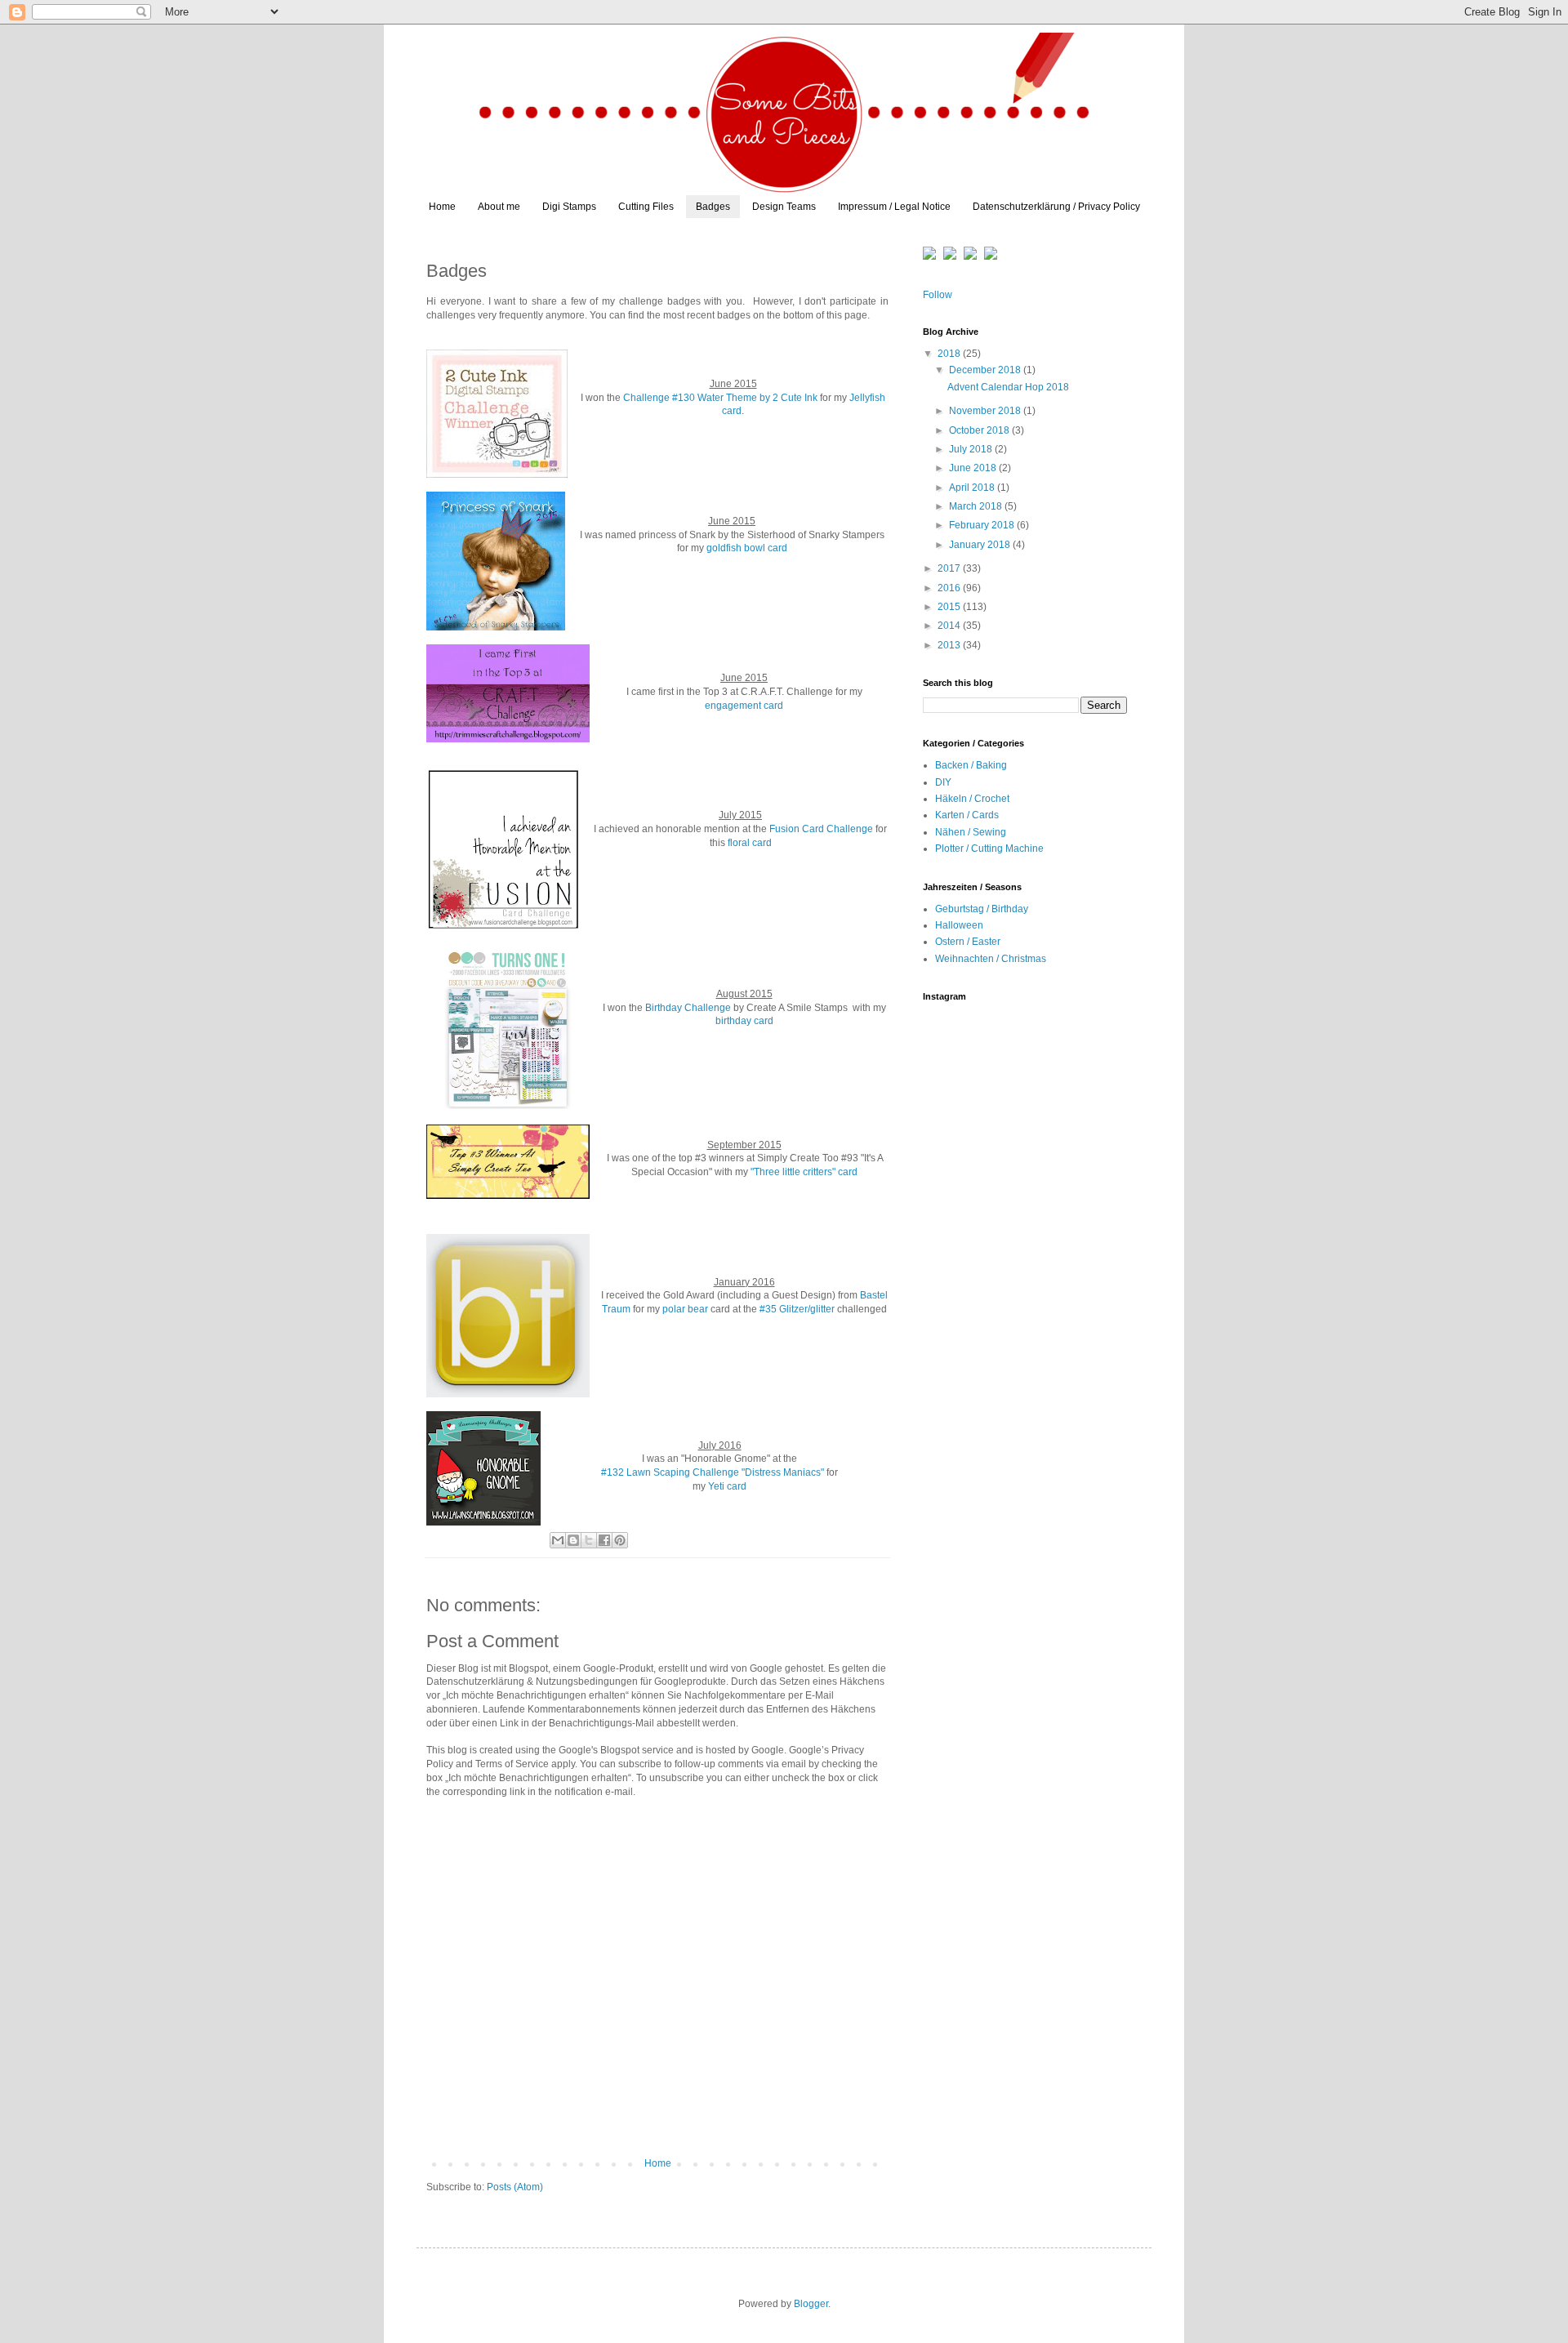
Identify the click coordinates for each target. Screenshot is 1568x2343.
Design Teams (784, 207)
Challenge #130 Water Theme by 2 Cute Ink (720, 398)
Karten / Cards (967, 815)
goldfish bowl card (747, 548)
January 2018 (981, 545)
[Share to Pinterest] (620, 1540)
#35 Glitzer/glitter (797, 1309)
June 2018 (974, 468)
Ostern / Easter (968, 942)
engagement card (744, 706)
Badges (713, 207)
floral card (750, 843)
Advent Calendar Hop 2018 (1008, 387)
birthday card (744, 1021)
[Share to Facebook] (604, 1540)
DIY (943, 782)
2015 (950, 607)
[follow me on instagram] (931, 256)
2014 (950, 626)
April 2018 (973, 488)
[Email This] (558, 1540)
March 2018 (977, 506)
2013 (950, 645)
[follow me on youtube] (950, 256)
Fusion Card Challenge (821, 829)
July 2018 (972, 449)
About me (499, 207)
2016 (950, 588)
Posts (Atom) (515, 2187)
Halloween (959, 925)
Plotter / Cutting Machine (989, 849)
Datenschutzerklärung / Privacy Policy (1056, 207)
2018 (950, 354)
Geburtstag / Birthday (982, 909)
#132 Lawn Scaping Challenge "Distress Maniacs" (713, 1472)
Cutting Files (646, 207)
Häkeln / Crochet (972, 799)
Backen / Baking (971, 765)
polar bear (685, 1309)
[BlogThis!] (573, 1540)
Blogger (811, 2304)
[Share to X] (589, 1540)
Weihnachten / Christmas (991, 959)
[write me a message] (970, 256)
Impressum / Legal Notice (894, 207)
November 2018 (986, 411)
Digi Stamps (569, 207)
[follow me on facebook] (991, 256)
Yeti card (727, 1486)
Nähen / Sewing (971, 832)
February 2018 (983, 525)
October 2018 (980, 430)
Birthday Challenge (688, 1008)
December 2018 (986, 370)
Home (442, 207)
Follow (938, 295)
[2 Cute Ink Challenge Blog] (497, 416)
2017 (950, 568)
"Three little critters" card (804, 1172)
